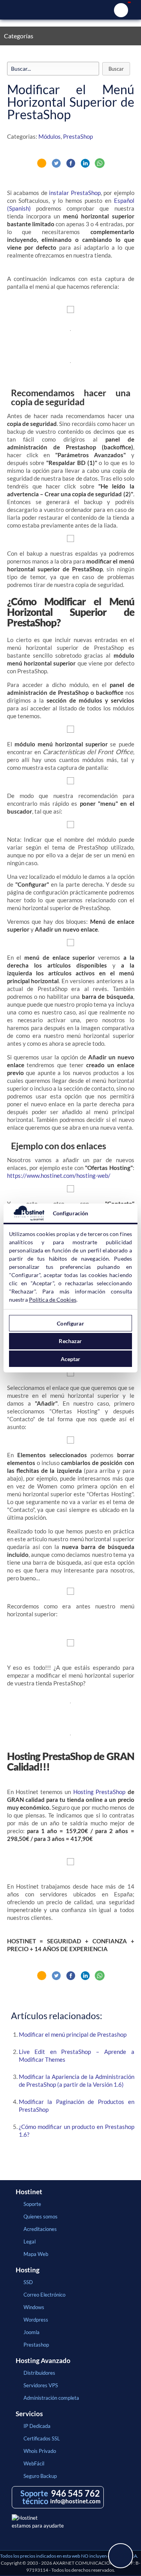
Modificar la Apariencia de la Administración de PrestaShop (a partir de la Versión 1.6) (77, 2080)
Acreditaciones (40, 2229)
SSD (28, 2282)
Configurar (70, 1323)
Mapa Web (36, 2254)
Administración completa (51, 2398)
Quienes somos (41, 2216)
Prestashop (36, 2345)
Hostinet (70, 10)
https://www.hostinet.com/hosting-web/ (59, 1175)
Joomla (32, 2332)
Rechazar (70, 1341)
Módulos (50, 136)
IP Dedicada (37, 2426)
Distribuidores (39, 2373)
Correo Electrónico (44, 2295)
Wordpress (36, 2320)
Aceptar (71, 1359)
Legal (30, 2241)
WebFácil (34, 2463)
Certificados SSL (42, 2438)
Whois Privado (40, 2451)
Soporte (32, 2204)
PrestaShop (78, 136)
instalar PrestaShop (75, 193)
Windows (34, 2307)
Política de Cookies (53, 1300)
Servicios (29, 2414)
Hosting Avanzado (43, 2361)
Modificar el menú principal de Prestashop (73, 2034)
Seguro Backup (40, 2476)
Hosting (28, 2270)
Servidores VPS (41, 2385)
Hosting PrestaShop (99, 1792)
